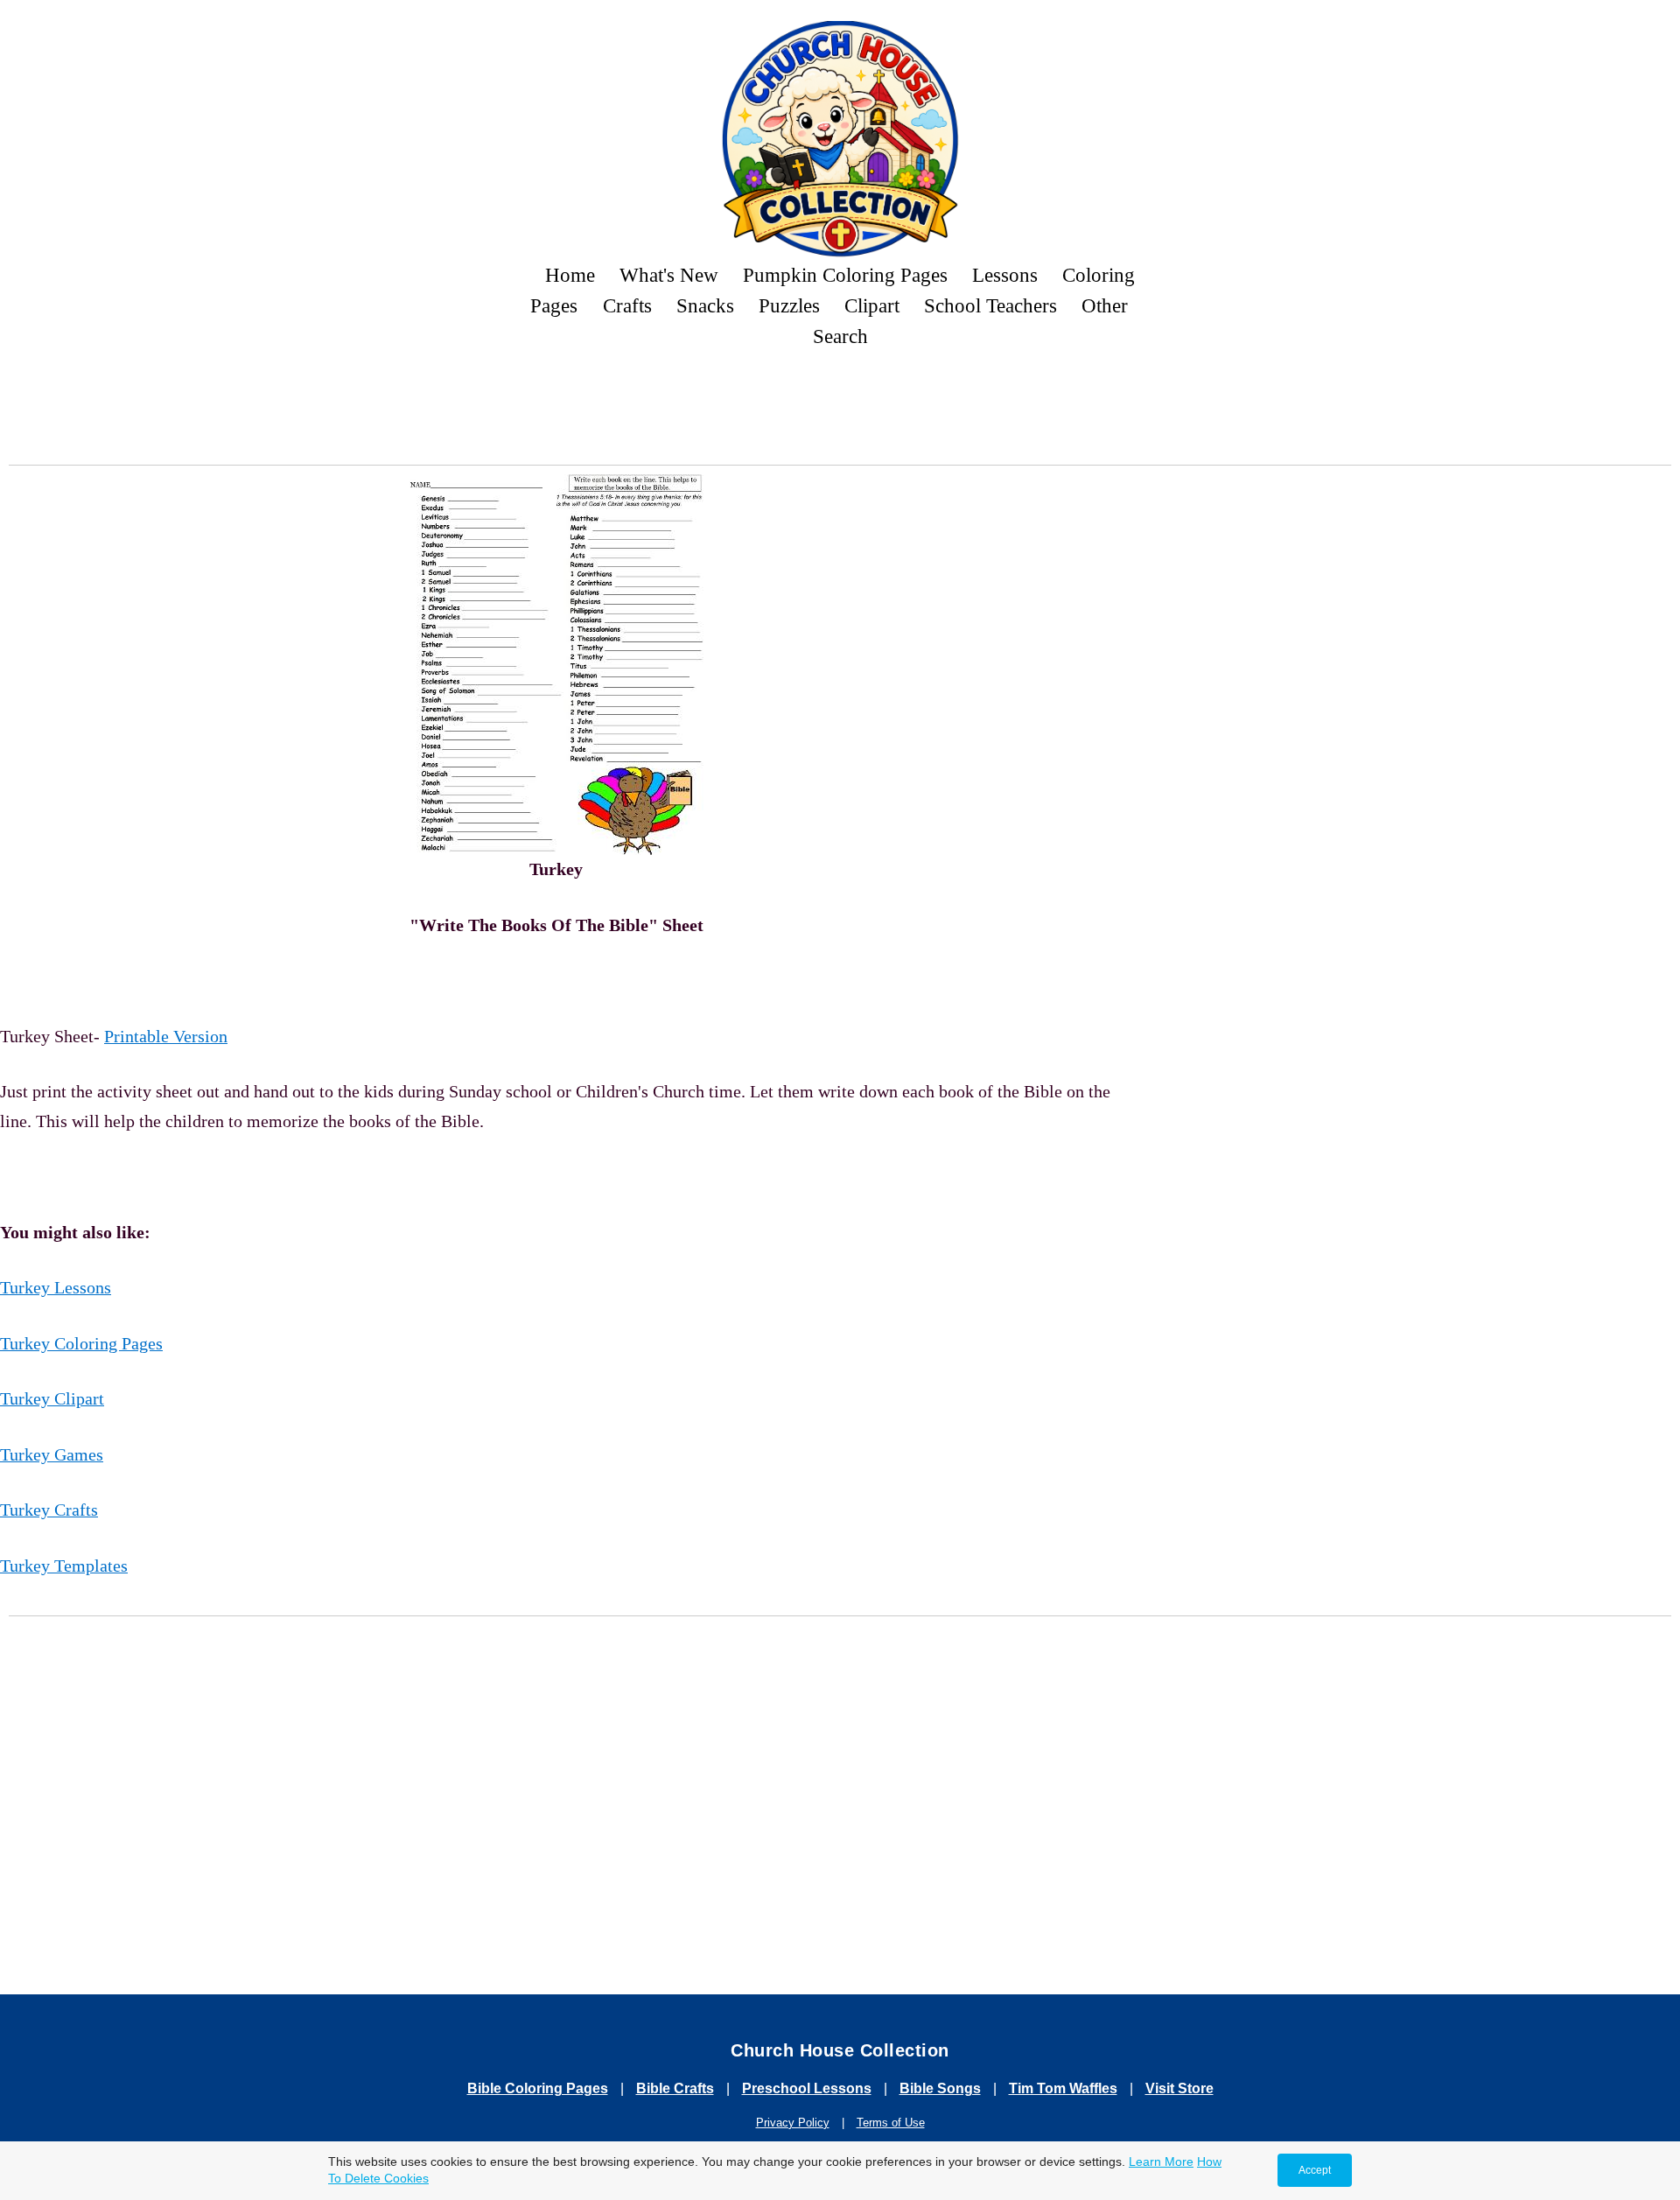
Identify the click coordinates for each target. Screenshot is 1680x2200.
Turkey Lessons (56, 1287)
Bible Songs (940, 2088)
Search (840, 336)
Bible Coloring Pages (538, 2088)
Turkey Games (52, 1454)
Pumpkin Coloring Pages (845, 275)
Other (1105, 305)
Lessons (1005, 275)
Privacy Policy (793, 2123)
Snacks (705, 305)
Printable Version (166, 1036)
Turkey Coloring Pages (81, 1343)
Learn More (1161, 2161)
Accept (1315, 2170)
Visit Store (1179, 2088)
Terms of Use (891, 2123)
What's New (669, 275)
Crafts (627, 305)
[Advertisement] (840, 412)
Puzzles (789, 305)
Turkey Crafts (49, 1510)
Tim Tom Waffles (1063, 2088)
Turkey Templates (64, 1566)
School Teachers (990, 305)
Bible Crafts (675, 2088)
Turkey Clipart (52, 1398)
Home (570, 275)
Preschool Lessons (807, 2088)
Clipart (872, 305)
